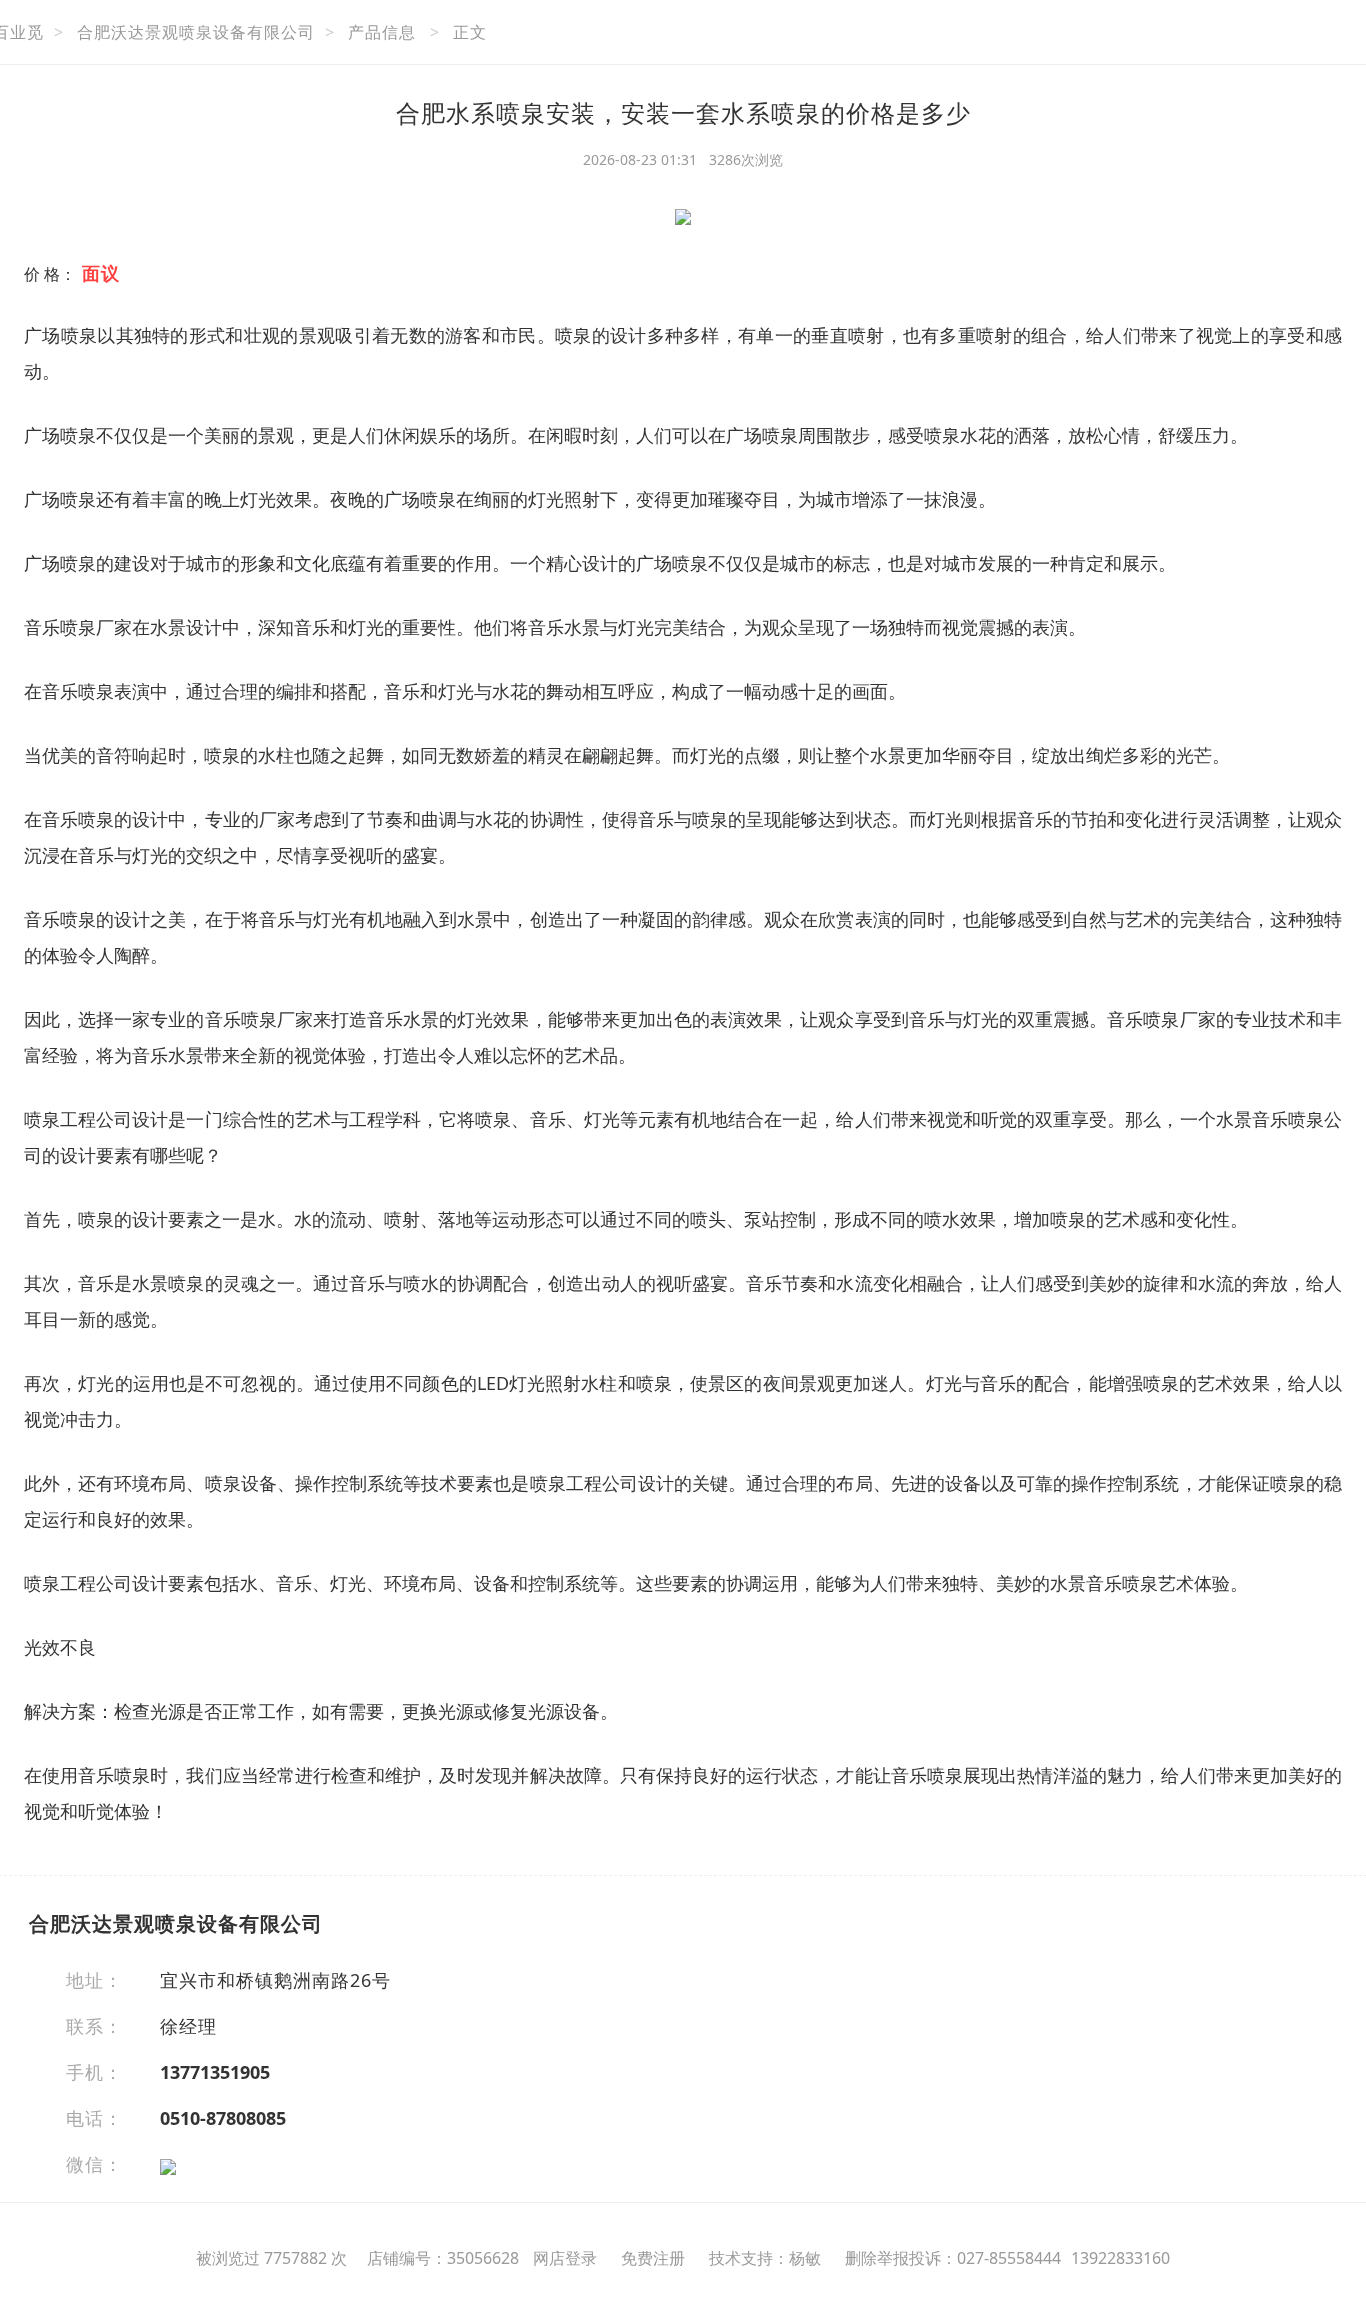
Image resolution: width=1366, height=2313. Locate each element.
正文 (470, 32)
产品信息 (382, 32)
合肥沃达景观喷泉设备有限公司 (196, 32)
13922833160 (1120, 2258)
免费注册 (653, 2258)
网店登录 (565, 2258)
